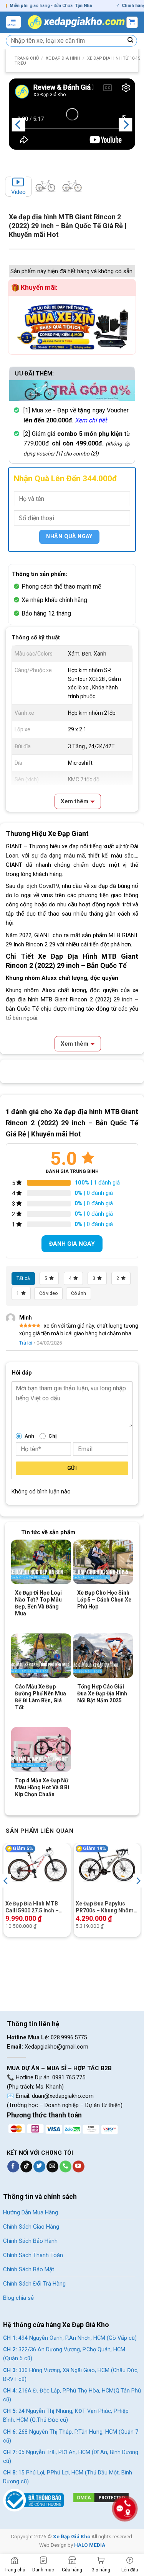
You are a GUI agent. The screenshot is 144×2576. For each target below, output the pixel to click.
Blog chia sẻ (18, 2298)
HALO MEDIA (90, 2545)
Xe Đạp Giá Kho (72, 2536)
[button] (13, 22)
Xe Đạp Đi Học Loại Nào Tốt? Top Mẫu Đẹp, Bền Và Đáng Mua (38, 1603)
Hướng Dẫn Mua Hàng (31, 2212)
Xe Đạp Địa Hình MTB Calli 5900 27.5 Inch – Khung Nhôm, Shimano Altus (34, 1907)
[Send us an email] (52, 2167)
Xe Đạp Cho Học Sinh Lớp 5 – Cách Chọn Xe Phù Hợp (104, 1600)
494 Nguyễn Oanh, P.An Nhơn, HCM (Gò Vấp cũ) (70, 2338)
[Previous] (18, 125)
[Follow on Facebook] (13, 2167)
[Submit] (131, 41)
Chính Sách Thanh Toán (33, 2255)
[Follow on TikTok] (26, 2167)
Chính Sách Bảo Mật (29, 2269)
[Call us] (65, 2167)
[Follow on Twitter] (39, 2167)
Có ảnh (79, 1293)
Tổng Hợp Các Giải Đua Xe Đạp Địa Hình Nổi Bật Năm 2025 (102, 1693)
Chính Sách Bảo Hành (30, 2241)
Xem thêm (74, 801)
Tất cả (23, 1278)
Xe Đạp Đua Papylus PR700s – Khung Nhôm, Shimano (105, 1907)
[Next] (126, 125)
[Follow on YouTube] (79, 2167)
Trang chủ (27, 58)
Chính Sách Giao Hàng (31, 2227)
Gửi (72, 1468)
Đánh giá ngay (72, 1244)
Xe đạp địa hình (63, 58)
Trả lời (26, 1343)
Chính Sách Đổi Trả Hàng (34, 2284)
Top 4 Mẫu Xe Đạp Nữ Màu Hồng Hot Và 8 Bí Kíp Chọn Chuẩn (42, 1787)
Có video (48, 1293)
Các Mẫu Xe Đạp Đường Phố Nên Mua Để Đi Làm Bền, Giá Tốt (41, 1697)
